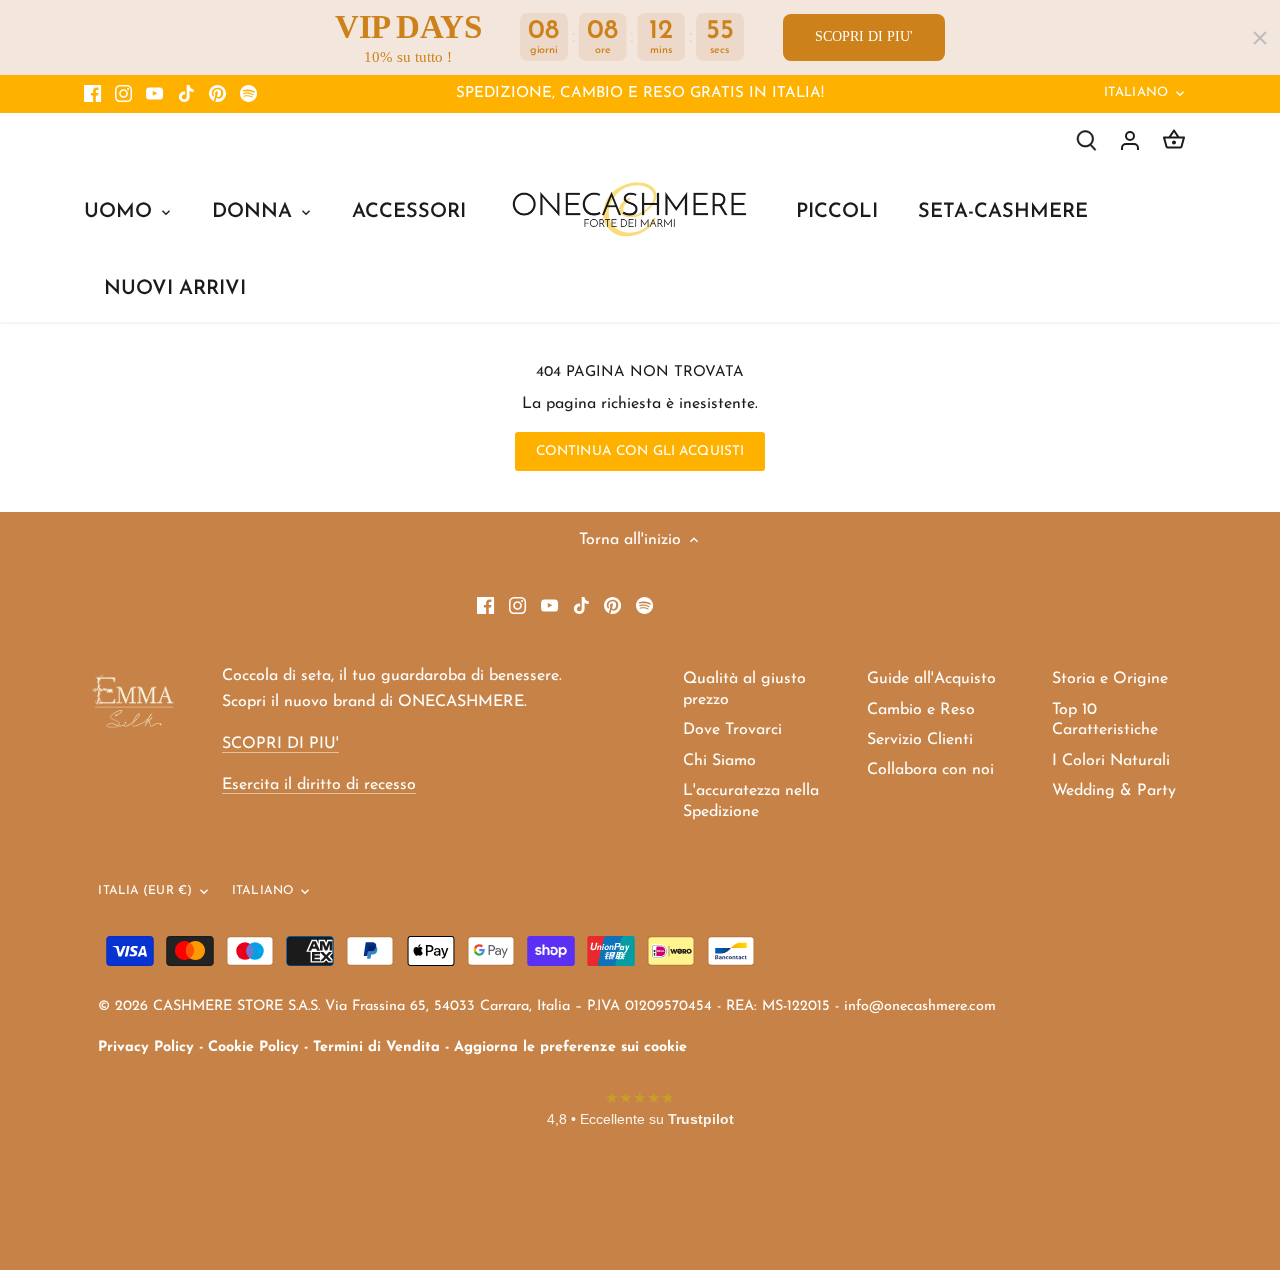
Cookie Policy (253, 1047)
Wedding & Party (1114, 791)
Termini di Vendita (376, 1047)
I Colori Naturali (1111, 761)
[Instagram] (123, 94)
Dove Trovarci (732, 730)
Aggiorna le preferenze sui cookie (570, 1047)
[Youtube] (154, 94)
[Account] (1130, 140)
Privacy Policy (146, 1047)
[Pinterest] (217, 94)
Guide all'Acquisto (931, 679)
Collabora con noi (930, 770)
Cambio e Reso (921, 710)
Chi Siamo (719, 761)
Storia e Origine (1110, 679)
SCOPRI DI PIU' (864, 36)
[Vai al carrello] (1174, 140)
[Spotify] (248, 94)
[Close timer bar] (1260, 38)
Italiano (1136, 92)
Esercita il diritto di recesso (319, 785)
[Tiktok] (186, 94)
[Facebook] (92, 94)
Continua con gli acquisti (640, 451)
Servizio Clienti (920, 740)
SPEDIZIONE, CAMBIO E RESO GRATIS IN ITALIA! (640, 93)
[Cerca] (1086, 140)
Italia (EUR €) (145, 891)
